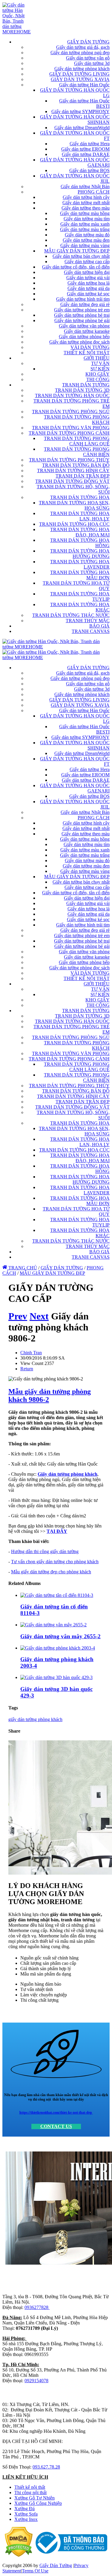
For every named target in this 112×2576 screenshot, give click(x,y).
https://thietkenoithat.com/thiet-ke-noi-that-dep (56, 2112)
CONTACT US (56, 2126)
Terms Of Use (35, 2571)
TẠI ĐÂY (57, 1531)
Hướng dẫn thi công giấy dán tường (45, 1551)
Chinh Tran (31, 1353)
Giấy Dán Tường (56, 2565)
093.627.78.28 (46, 2467)
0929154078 (36, 2381)
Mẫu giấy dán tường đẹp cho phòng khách (51, 1572)
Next (39, 1316)
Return (27, 1369)
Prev (18, 1316)
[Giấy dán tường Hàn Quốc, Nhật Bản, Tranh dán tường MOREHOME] (17, 32)
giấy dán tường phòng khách (35, 1719)
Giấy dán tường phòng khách (67, 1474)
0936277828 (37, 2307)
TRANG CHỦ (22, 1268)
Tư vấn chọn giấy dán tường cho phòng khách (55, 1562)
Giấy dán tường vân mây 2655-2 (60, 1636)
